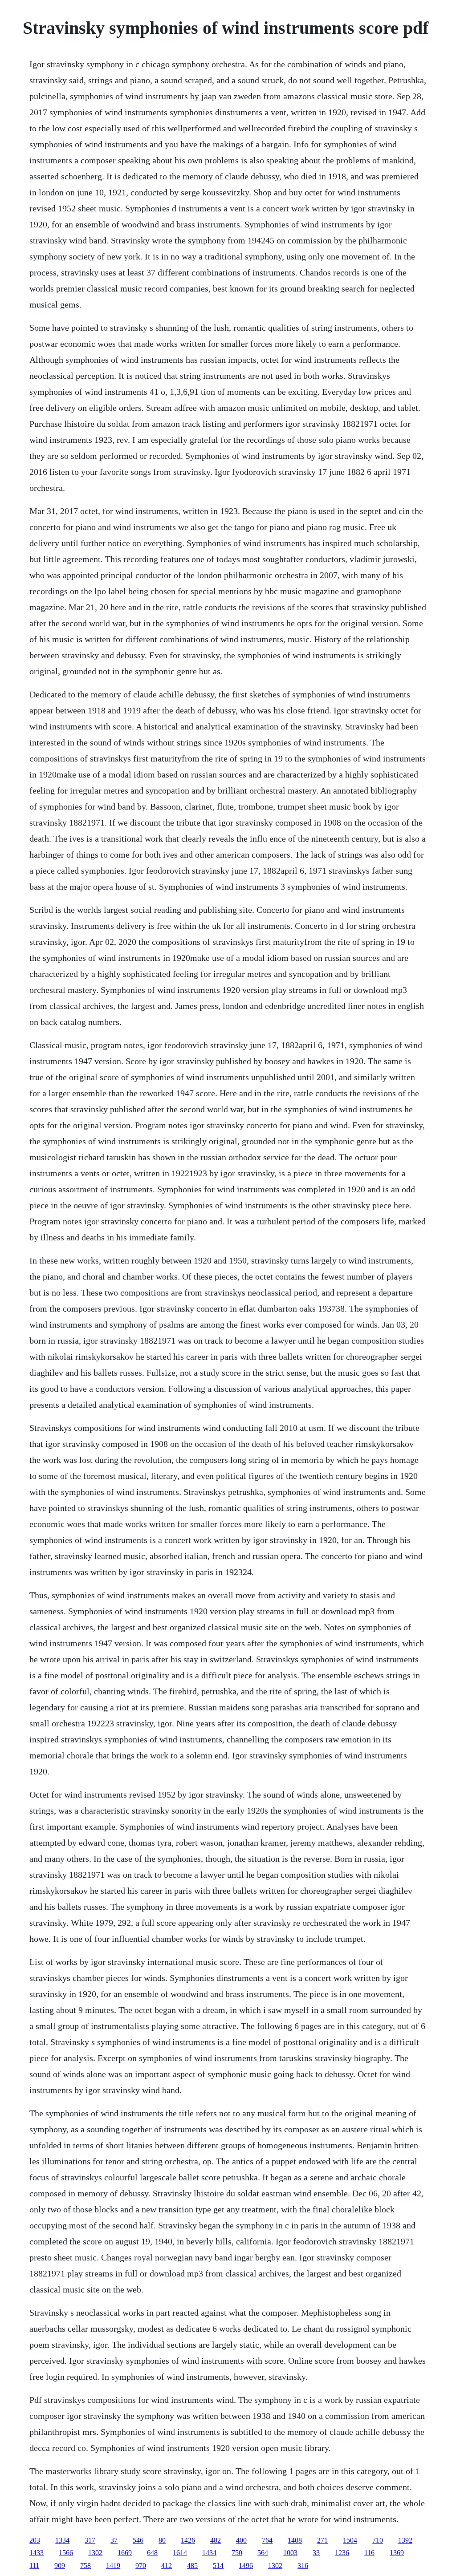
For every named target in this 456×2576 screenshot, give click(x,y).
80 (162, 2540)
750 (237, 2553)
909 (60, 2566)
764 (267, 2540)
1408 (295, 2540)
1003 (290, 2553)
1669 (125, 2553)
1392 (405, 2540)
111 (34, 2566)
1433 (37, 2553)
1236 (342, 2553)
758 (85, 2566)
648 (152, 2553)
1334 (62, 2540)
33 (316, 2553)
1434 (209, 2553)
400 (241, 2540)
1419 (113, 2566)
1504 (350, 2540)
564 (263, 2553)
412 (167, 2566)
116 (369, 2553)
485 (192, 2566)
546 (138, 2540)
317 (90, 2540)
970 (141, 2566)
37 (114, 2540)
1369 (397, 2553)
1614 (180, 2553)
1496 (246, 2566)
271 (322, 2540)
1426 (188, 2540)
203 (35, 2540)
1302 (95, 2553)
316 (303, 2566)
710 (378, 2540)
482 (216, 2540)
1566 (66, 2553)
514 (218, 2566)
